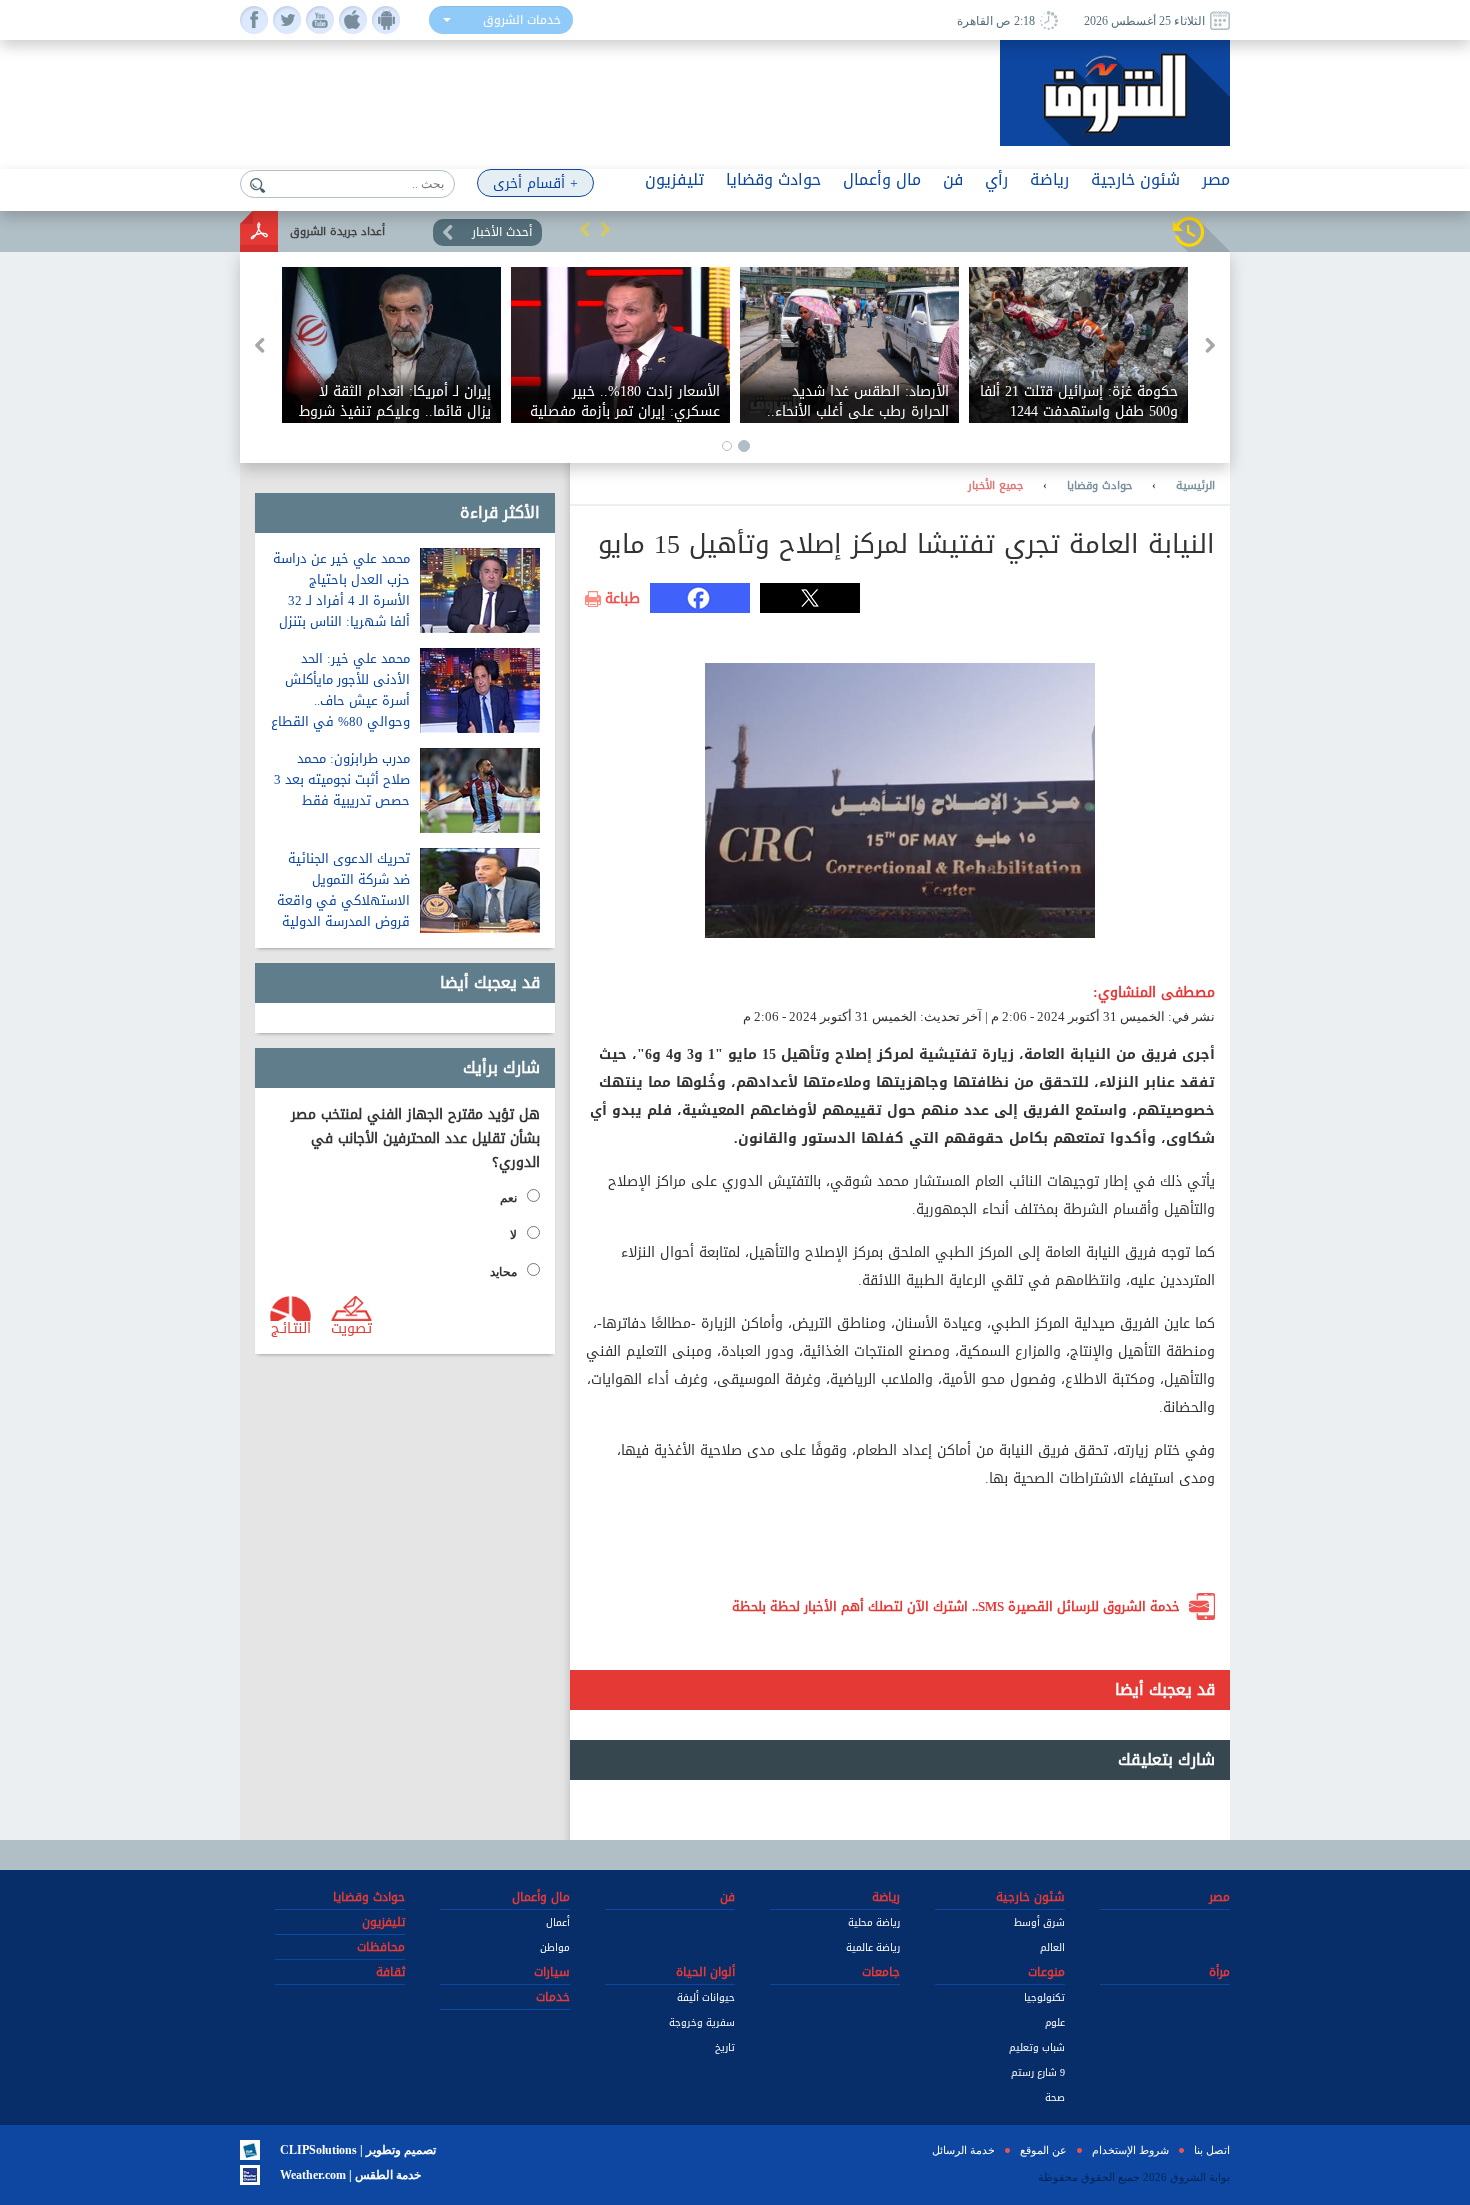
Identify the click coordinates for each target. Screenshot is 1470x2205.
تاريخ (725, 2047)
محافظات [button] (381, 1947)
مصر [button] (1216, 179)
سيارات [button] (552, 1972)
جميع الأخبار (995, 486)
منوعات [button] (1046, 1972)
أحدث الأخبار (502, 232)
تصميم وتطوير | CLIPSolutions (358, 2150)
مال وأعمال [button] (882, 179)
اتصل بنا (1212, 2150)
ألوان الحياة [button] (705, 1972)
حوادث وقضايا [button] (773, 179)
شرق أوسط (1039, 1922)
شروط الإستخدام (1130, 2150)
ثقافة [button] (390, 1972)
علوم (1055, 2022)
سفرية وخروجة (702, 2022)
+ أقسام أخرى (535, 183)
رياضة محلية (874, 1922)
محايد (503, 1272)
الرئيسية (1195, 486)
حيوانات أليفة (706, 1997)
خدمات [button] (553, 1997)
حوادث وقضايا (1099, 486)
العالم (1052, 1947)
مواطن (555, 1947)
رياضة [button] (1049, 179)
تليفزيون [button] (674, 179)
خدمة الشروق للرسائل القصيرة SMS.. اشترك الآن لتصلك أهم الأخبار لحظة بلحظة (956, 1606)
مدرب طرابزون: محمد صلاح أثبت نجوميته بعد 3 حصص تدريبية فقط (342, 779)
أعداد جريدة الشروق (337, 231)
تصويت (351, 1327)
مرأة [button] (1219, 1972)
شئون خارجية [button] (1135, 179)
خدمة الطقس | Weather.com (350, 2175)
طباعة (622, 599)
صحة (1055, 2097)
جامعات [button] (881, 1972)
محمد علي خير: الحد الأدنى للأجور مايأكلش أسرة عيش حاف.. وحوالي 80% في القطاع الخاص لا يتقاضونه (340, 700)
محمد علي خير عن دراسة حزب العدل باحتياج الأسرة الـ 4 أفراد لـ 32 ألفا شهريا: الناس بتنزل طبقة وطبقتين (341, 600)
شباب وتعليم (1037, 2047)
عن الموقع (1043, 2150)
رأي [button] (996, 179)
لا (513, 1235)
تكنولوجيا (1044, 1997)
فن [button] (953, 179)
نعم (508, 1198)
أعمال (558, 1922)
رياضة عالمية (873, 1947)
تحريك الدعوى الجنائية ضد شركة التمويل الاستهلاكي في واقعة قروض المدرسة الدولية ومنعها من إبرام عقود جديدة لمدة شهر (343, 911)
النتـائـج (291, 1327)
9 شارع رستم (1038, 2072)
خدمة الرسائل (963, 2150)
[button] (585, 229)
